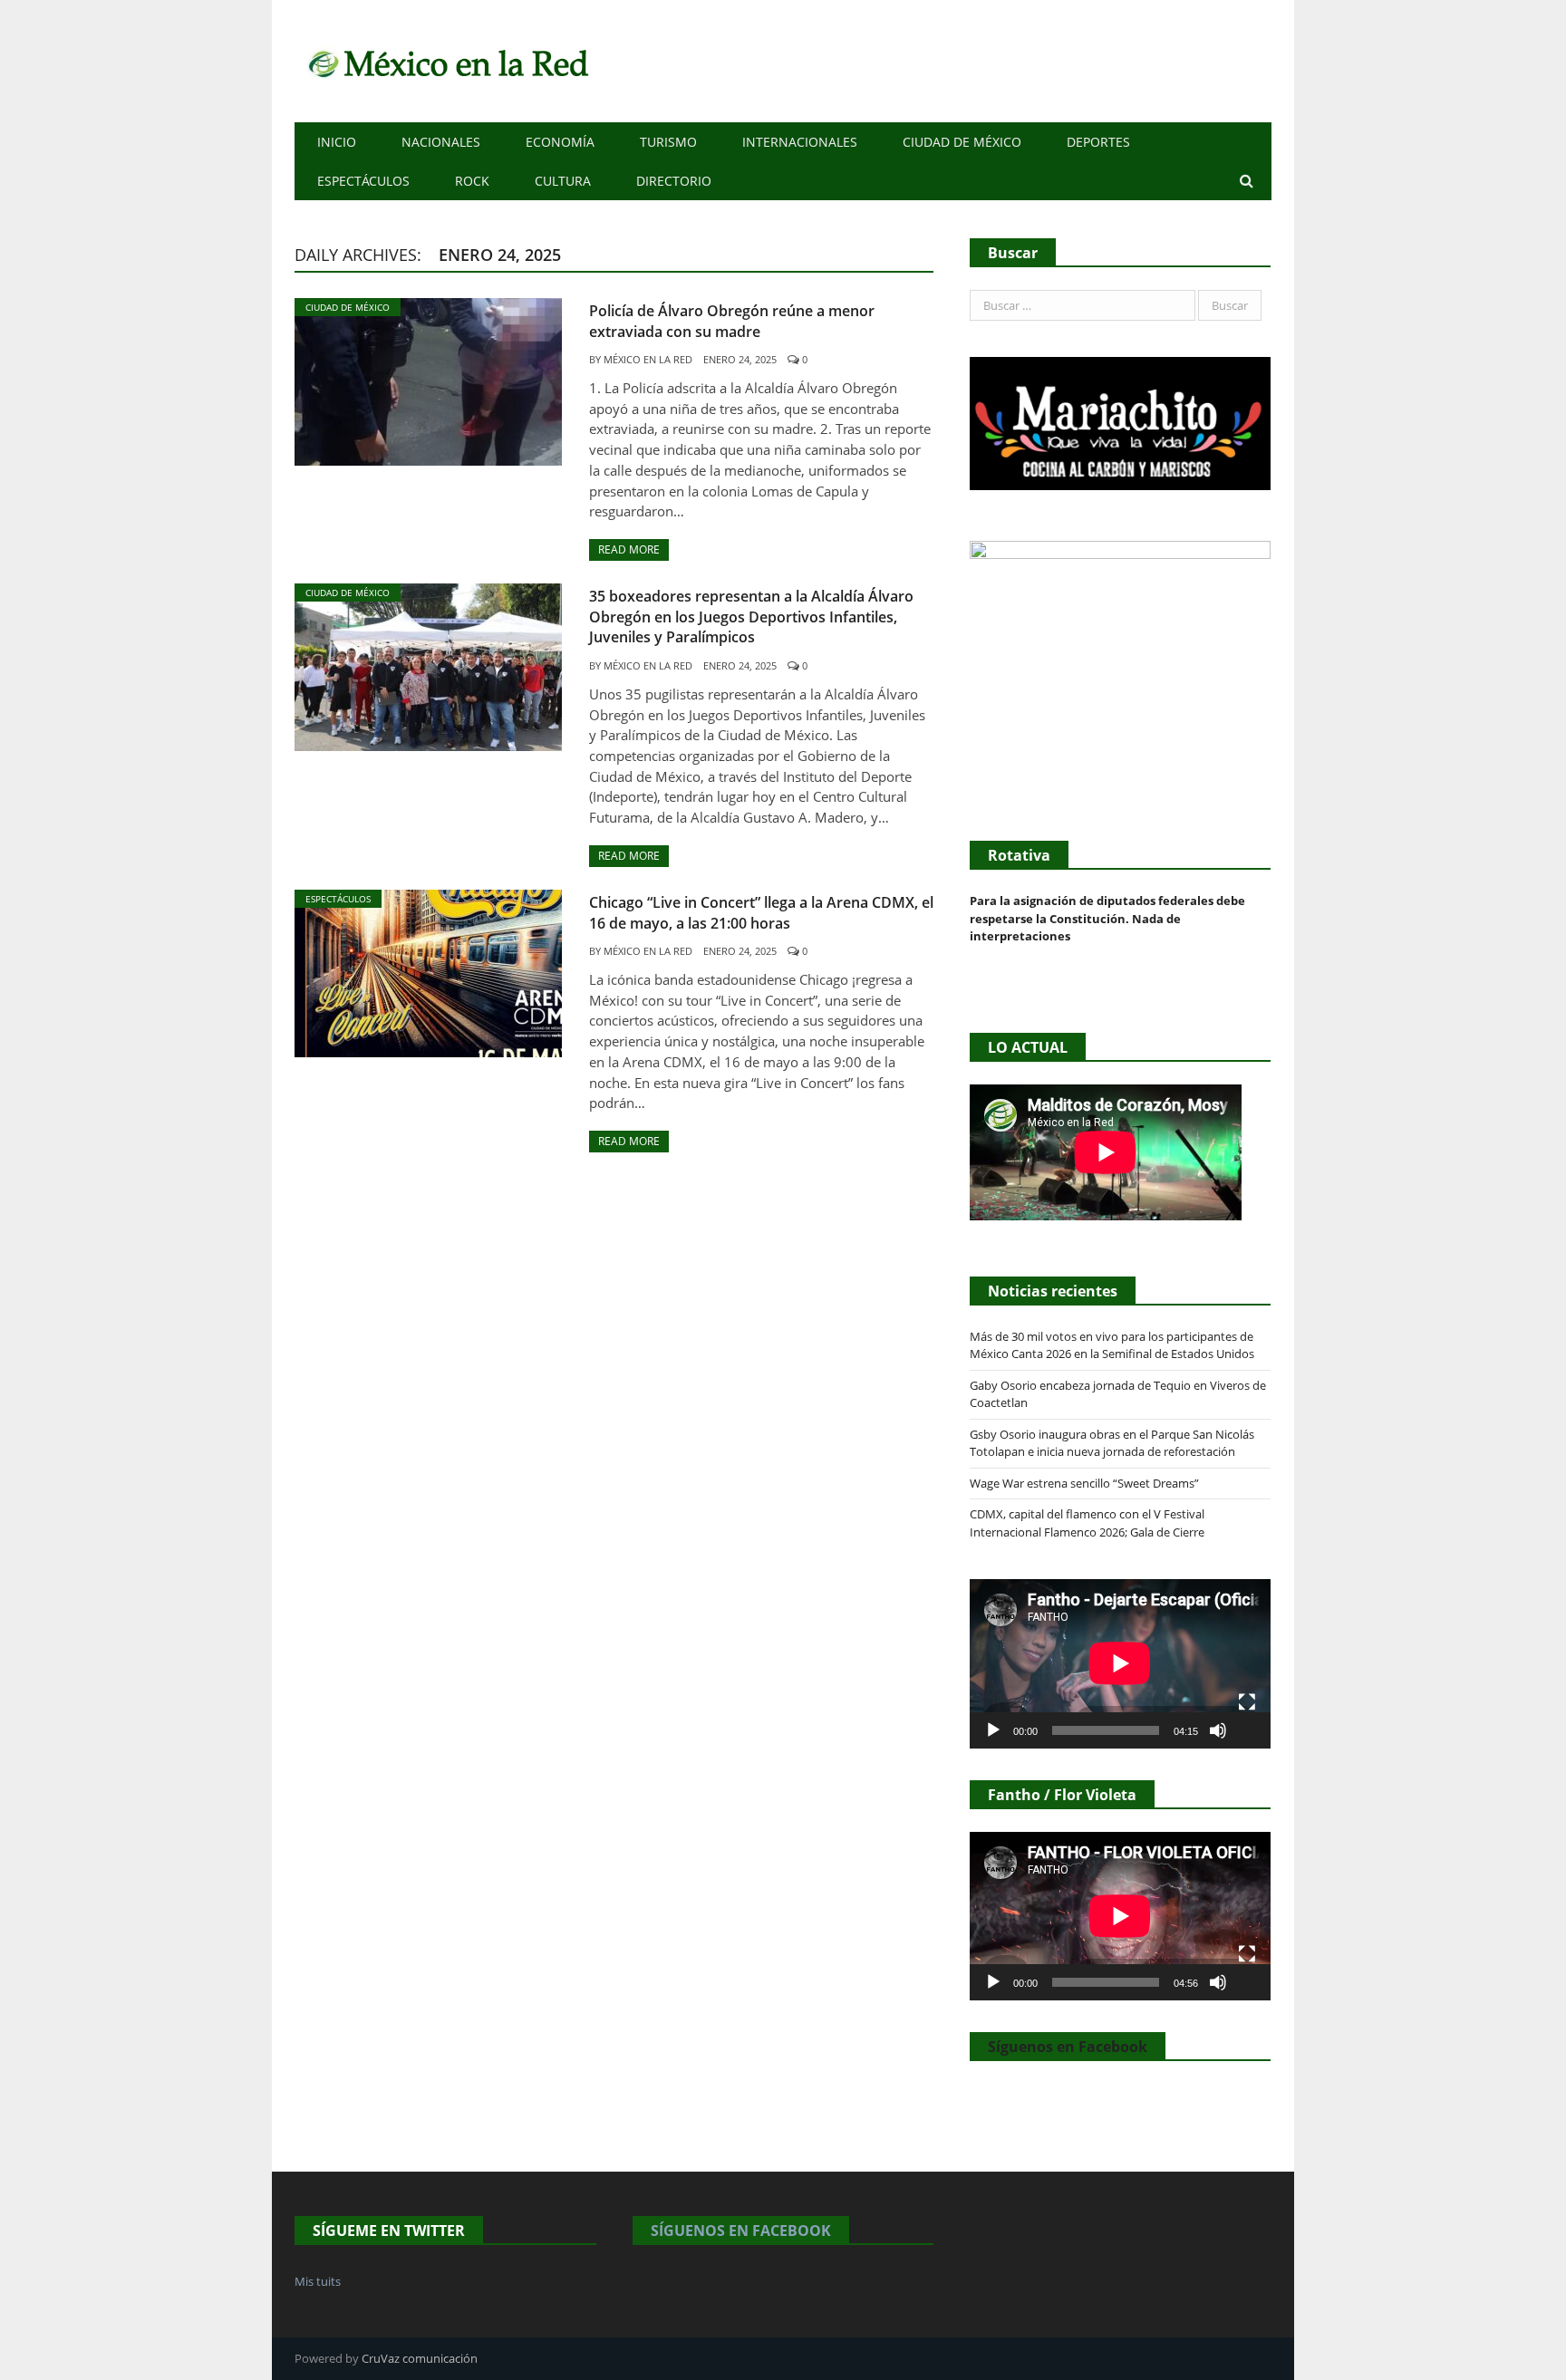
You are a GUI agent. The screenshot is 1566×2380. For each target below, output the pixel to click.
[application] (1120, 1663)
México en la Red (648, 359)
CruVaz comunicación (420, 2358)
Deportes (1098, 142)
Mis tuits (318, 2281)
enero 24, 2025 (740, 359)
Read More (629, 549)
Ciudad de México (962, 142)
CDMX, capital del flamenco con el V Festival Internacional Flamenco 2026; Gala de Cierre (1087, 1523)
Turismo (668, 142)
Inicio (337, 142)
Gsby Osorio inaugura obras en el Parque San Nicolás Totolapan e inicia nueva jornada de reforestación (1112, 1443)
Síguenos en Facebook (1068, 2047)
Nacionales (441, 142)
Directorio (674, 181)
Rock (472, 181)
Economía (560, 142)
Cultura (563, 181)
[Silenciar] (1218, 1730)
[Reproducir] (993, 1730)
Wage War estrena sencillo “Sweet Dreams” (1084, 1483)
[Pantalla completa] (1247, 1702)
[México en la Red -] (445, 61)
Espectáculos (363, 181)
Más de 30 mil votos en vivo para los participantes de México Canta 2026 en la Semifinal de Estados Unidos (1112, 1345)
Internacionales (800, 142)
